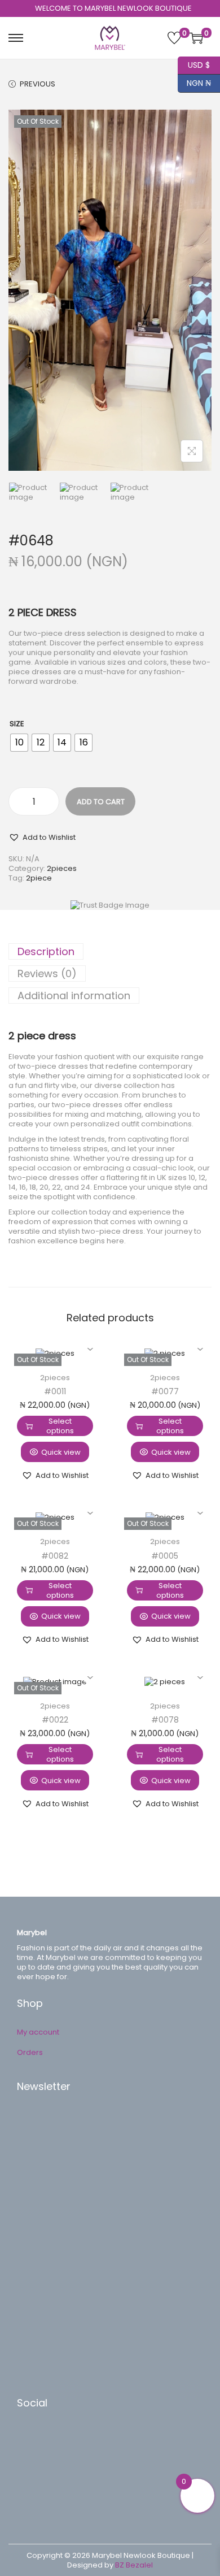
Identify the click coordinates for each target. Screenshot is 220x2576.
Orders (30, 2052)
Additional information (74, 996)
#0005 (165, 1556)
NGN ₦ (194, 82)
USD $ (194, 64)
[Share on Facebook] (37, 2438)
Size (17, 724)
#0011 (55, 1391)
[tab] (110, 951)
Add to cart (101, 802)
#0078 (165, 1720)
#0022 (55, 1720)
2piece (39, 878)
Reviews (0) (47, 973)
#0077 (165, 1391)
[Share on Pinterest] (37, 2454)
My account (38, 2032)
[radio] (19, 743)
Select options (60, 1426)
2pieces (62, 868)
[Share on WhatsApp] (37, 2471)
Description (46, 951)
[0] (174, 38)
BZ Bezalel (134, 2565)
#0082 (55, 1556)
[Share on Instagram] (37, 2488)
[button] (42, 837)
